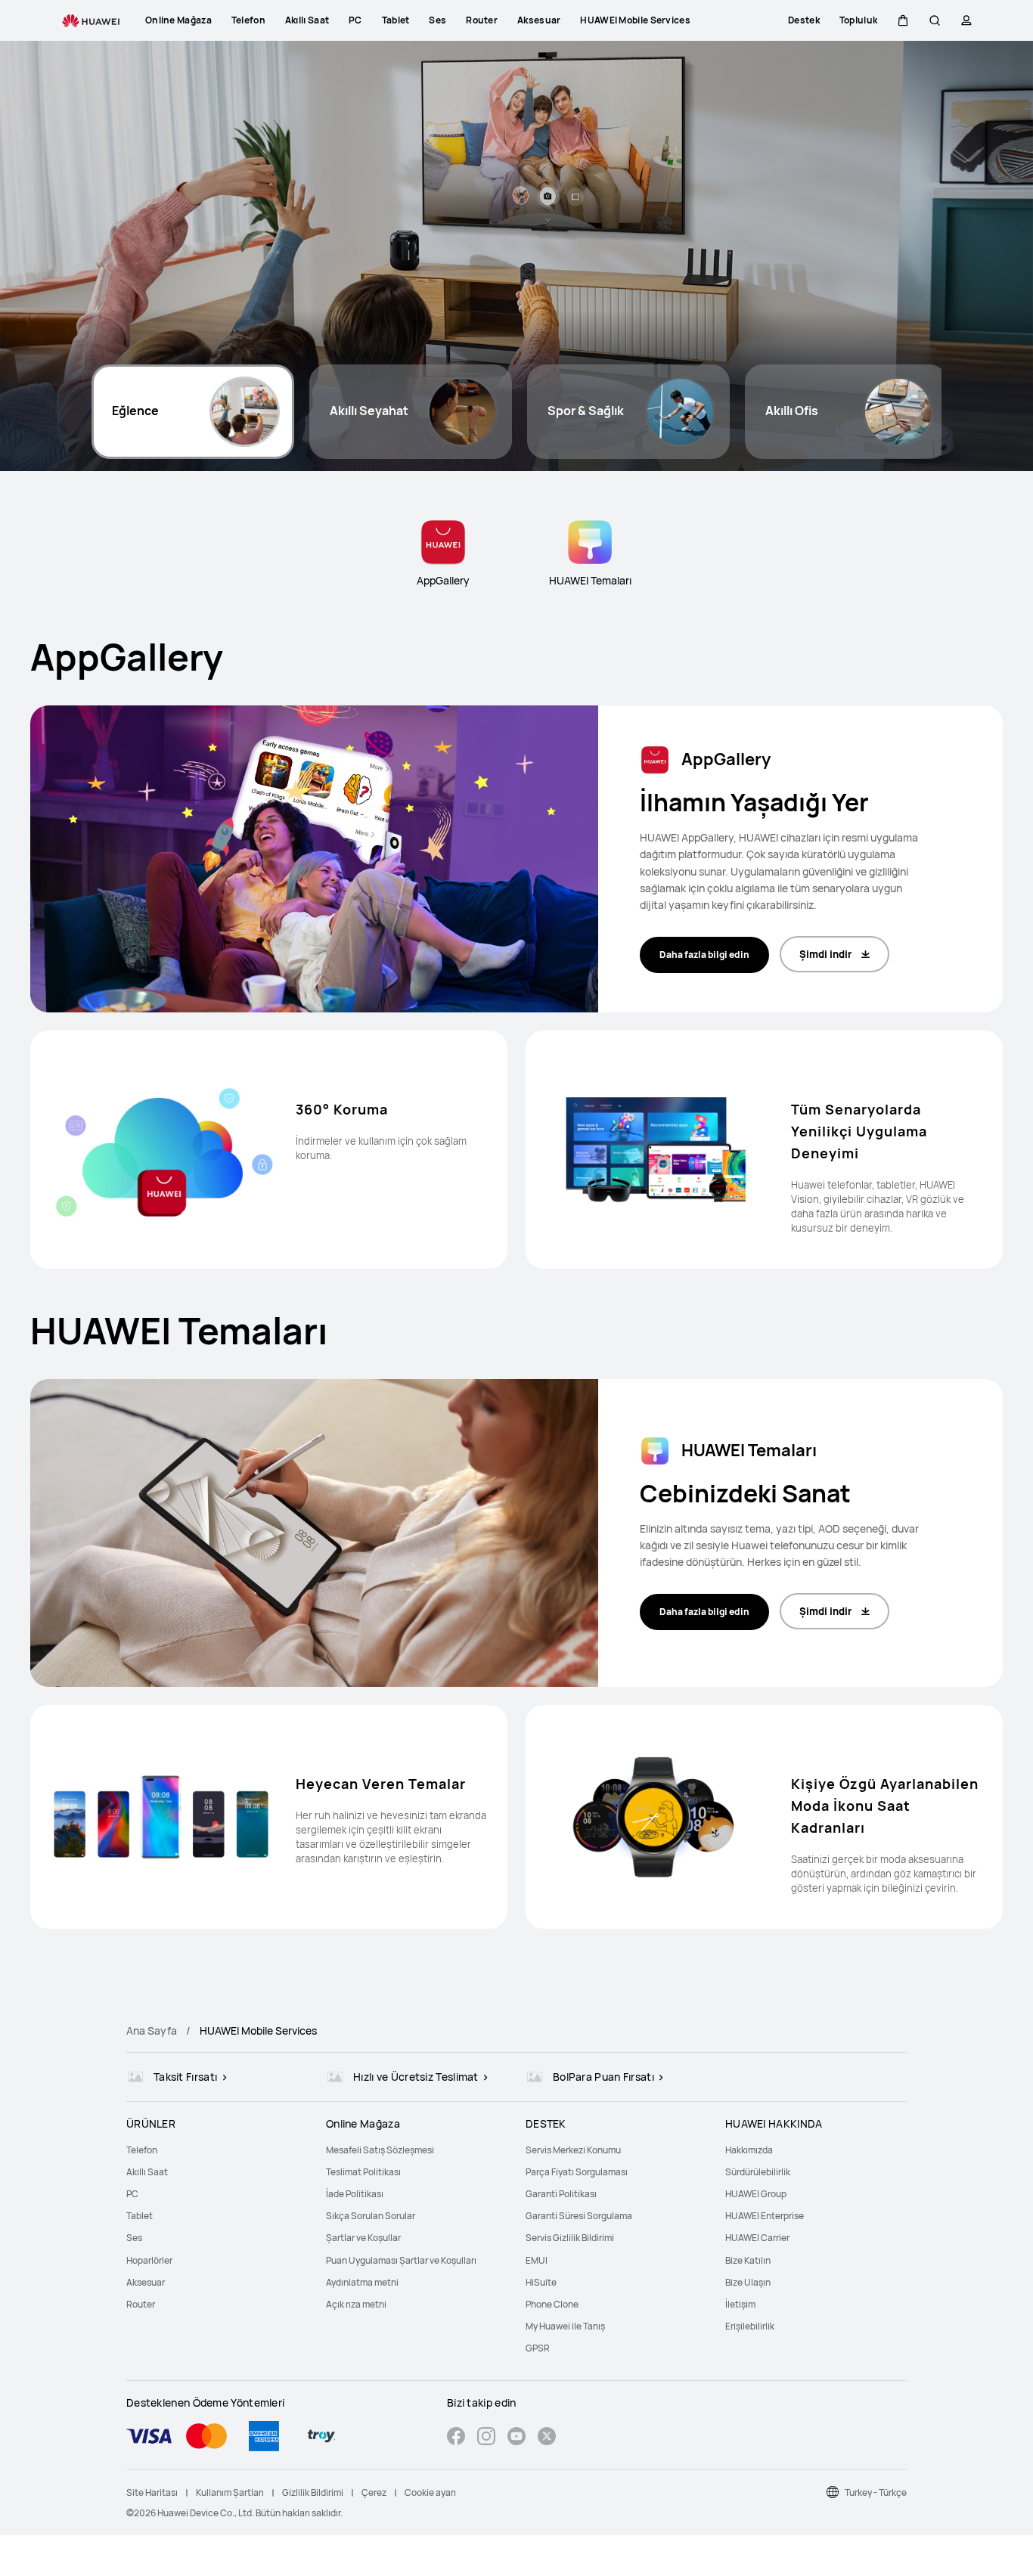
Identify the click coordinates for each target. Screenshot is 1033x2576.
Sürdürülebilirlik (758, 2172)
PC (132, 2194)
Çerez (374, 2492)
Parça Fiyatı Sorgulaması (577, 2172)
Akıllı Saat (147, 2172)
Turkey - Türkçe (876, 2492)
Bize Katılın (748, 2260)
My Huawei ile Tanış (565, 2326)
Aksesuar (146, 2282)
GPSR (538, 2348)
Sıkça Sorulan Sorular (371, 2216)
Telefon (142, 2150)
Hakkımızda (749, 2150)
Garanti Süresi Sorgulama (579, 2216)
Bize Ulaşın (748, 2282)
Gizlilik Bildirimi (313, 2492)
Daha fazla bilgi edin (704, 955)
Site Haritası (152, 2492)
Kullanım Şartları (230, 2492)
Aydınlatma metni (362, 2282)
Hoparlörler (149, 2260)
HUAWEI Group (756, 2194)
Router (141, 2304)
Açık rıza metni (356, 2304)
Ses (134, 2238)
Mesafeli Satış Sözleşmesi (380, 2150)
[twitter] (547, 2438)
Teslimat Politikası (363, 2172)
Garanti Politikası (561, 2194)
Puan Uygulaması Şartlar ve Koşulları (401, 2260)
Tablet (140, 2216)
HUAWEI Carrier (757, 2238)
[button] (903, 20)
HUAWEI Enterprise (765, 2216)
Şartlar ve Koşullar (363, 2238)
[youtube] (516, 2438)
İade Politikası (355, 2194)
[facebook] (456, 2438)
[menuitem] (217, 2150)
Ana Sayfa (152, 2030)
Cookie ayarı (430, 2492)
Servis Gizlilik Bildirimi (570, 2238)
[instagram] (486, 2438)
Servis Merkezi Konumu (573, 2150)
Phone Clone (552, 2304)
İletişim (740, 2304)
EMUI (537, 2260)
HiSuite (541, 2282)
